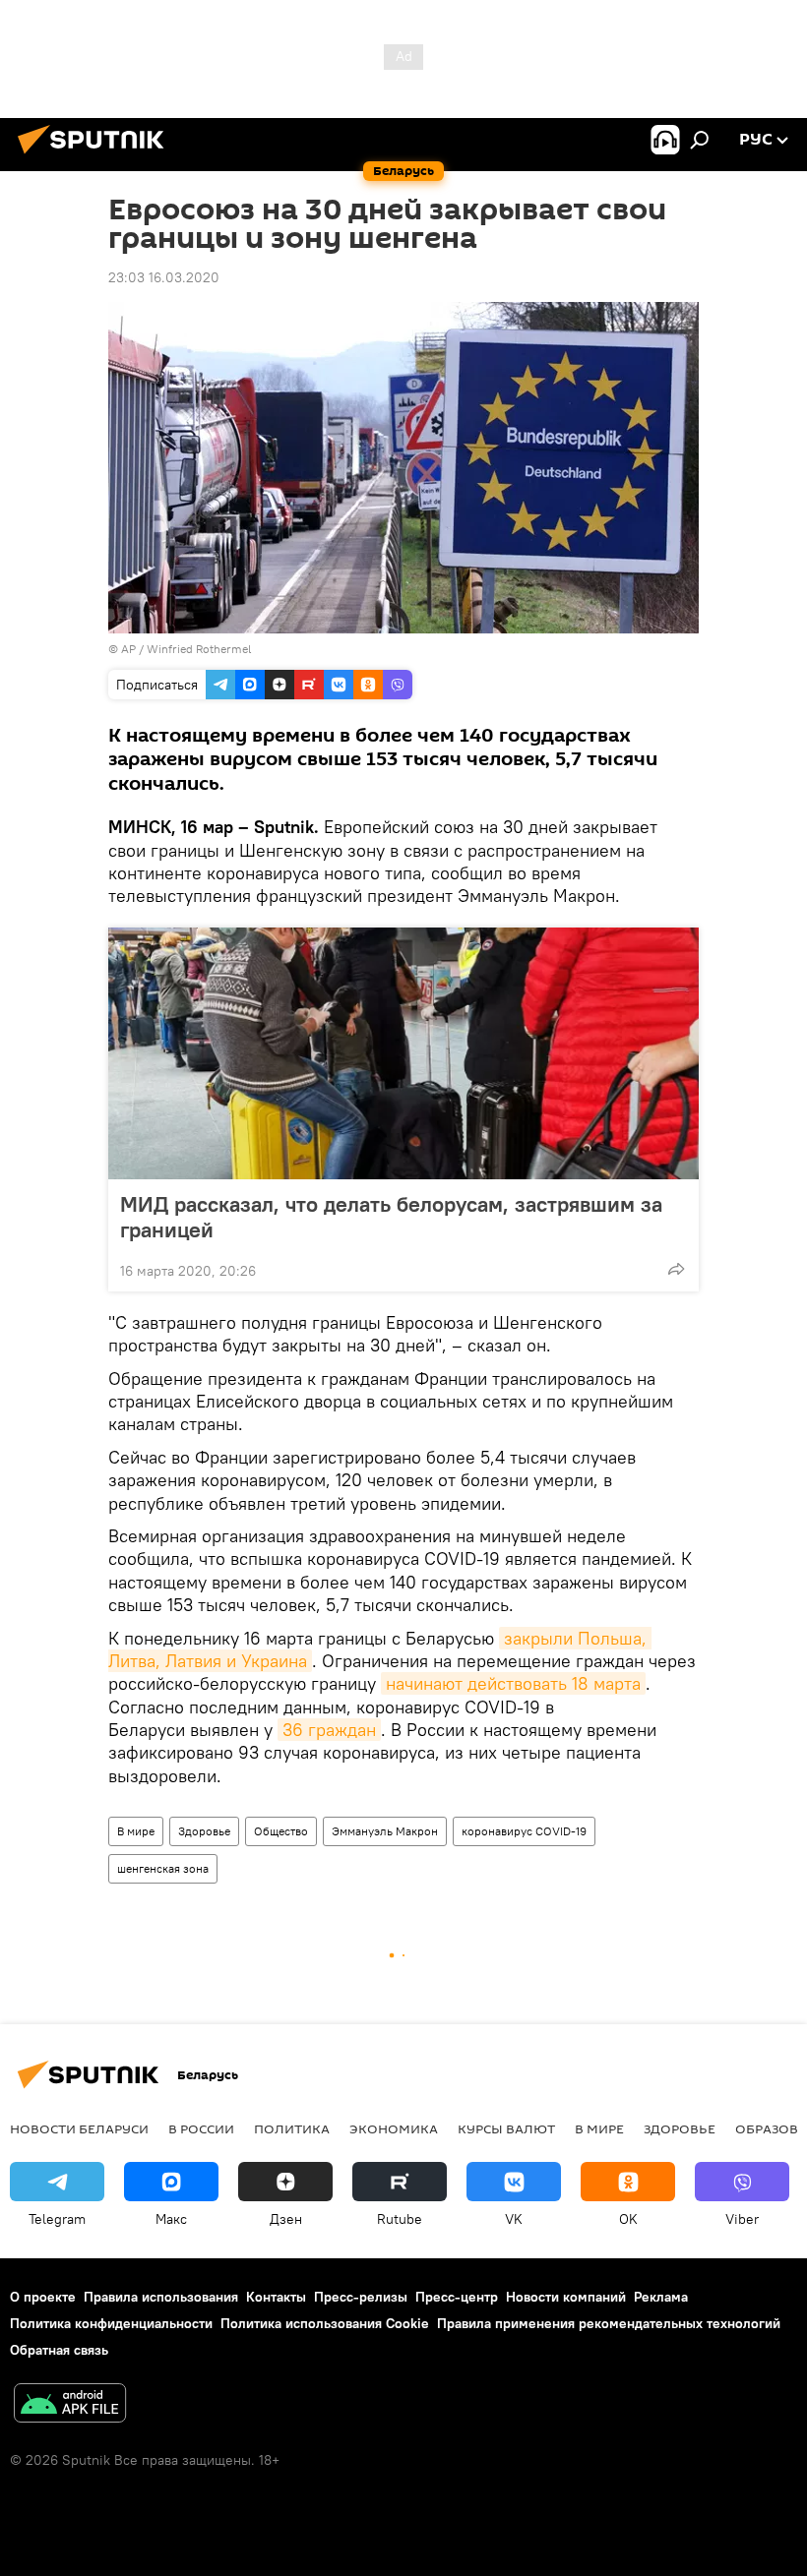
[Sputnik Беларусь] (96, 156)
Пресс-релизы (361, 2297)
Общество (281, 1831)
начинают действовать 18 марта (513, 1683)
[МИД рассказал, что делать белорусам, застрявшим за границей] (403, 1053)
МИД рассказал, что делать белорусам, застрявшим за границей (391, 1217)
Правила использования (161, 2297)
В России (201, 2128)
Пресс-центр (457, 2297)
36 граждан (329, 1730)
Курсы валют (506, 2128)
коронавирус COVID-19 (524, 1831)
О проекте (43, 2297)
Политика (292, 2128)
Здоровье (204, 1831)
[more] (676, 1269)
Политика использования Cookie (325, 2323)
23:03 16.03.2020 (164, 277)
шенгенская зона (163, 1868)
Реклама (661, 2297)
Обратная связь (59, 2350)
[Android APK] (70, 2405)
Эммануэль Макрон (385, 1831)
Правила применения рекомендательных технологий (609, 2323)
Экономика (394, 2128)
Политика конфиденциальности (111, 2323)
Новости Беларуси (79, 2128)
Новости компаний (566, 2297)
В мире (136, 1831)
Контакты (276, 2297)
